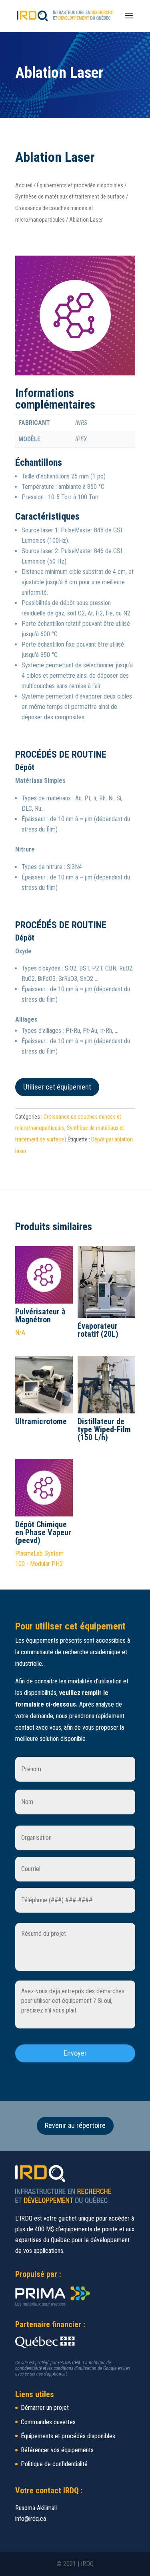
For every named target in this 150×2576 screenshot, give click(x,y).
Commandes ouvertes (48, 2422)
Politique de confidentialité (54, 2464)
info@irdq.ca (31, 2519)
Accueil (24, 185)
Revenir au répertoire (75, 2125)
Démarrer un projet (45, 2408)
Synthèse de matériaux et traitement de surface (70, 196)
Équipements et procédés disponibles (80, 185)
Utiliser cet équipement (57, 1087)
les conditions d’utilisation (72, 2368)
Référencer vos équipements (57, 2450)
